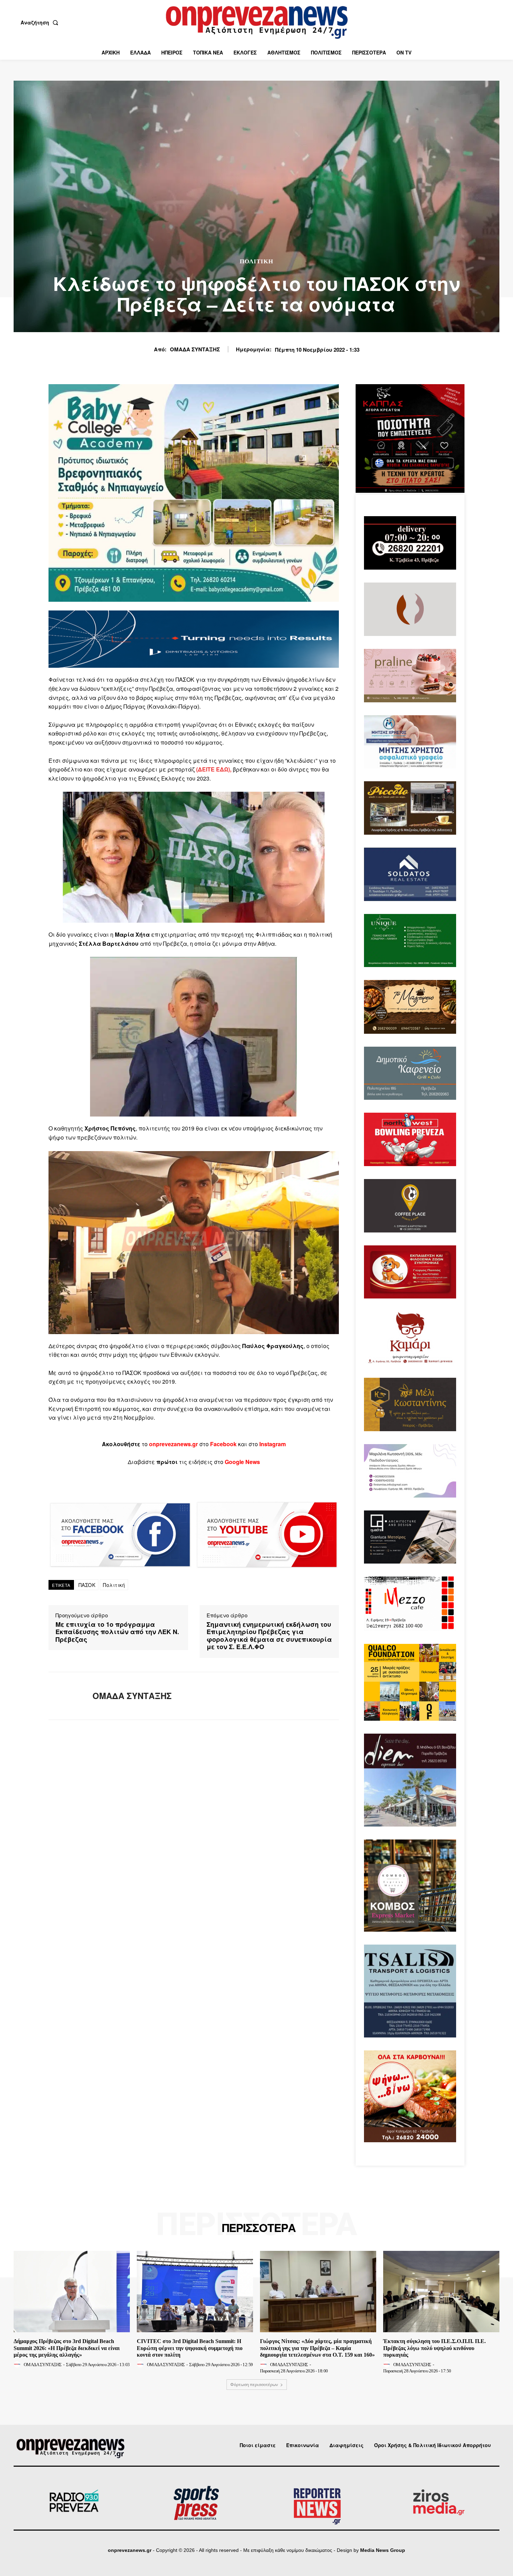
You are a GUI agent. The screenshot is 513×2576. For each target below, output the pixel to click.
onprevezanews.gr (130, 2550)
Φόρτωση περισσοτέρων (254, 2384)
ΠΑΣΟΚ (87, 1585)
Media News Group (383, 2550)
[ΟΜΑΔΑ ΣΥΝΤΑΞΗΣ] (65, 1696)
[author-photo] (18, 2364)
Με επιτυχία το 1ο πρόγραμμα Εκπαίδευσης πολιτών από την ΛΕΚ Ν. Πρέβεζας (117, 1632)
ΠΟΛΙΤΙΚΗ (256, 261)
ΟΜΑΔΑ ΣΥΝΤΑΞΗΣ (195, 349)
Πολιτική (114, 1585)
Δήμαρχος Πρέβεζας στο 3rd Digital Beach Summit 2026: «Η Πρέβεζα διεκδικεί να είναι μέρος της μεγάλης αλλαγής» (67, 2348)
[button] (41, 22)
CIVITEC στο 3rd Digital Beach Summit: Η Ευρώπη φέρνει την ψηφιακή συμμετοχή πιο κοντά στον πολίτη (190, 2348)
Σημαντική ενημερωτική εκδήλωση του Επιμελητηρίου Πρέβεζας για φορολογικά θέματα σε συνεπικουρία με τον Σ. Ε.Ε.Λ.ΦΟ (269, 1636)
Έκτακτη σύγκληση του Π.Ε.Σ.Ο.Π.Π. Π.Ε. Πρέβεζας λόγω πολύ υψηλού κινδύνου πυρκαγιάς (434, 2348)
